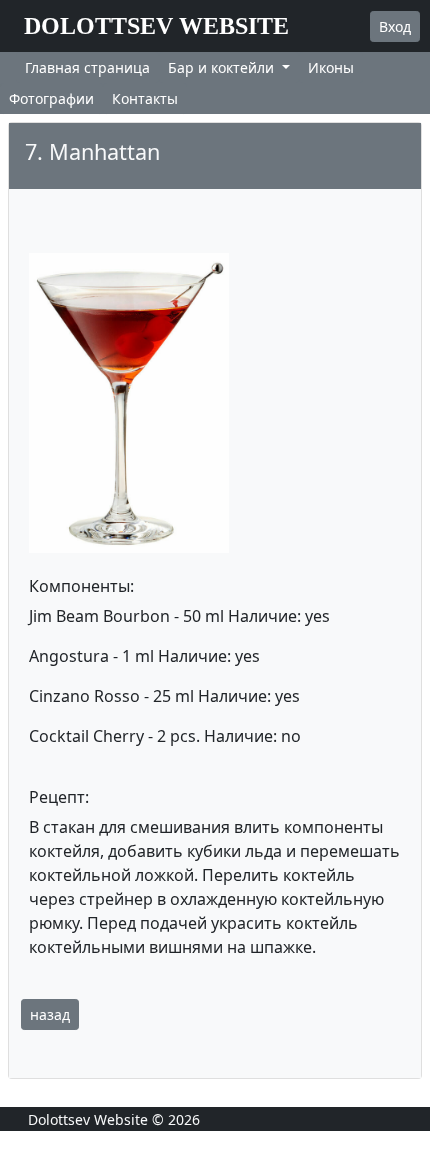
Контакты (145, 98)
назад (50, 1014)
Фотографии (51, 98)
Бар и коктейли (223, 67)
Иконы (331, 67)
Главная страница (87, 67)
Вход (395, 26)
